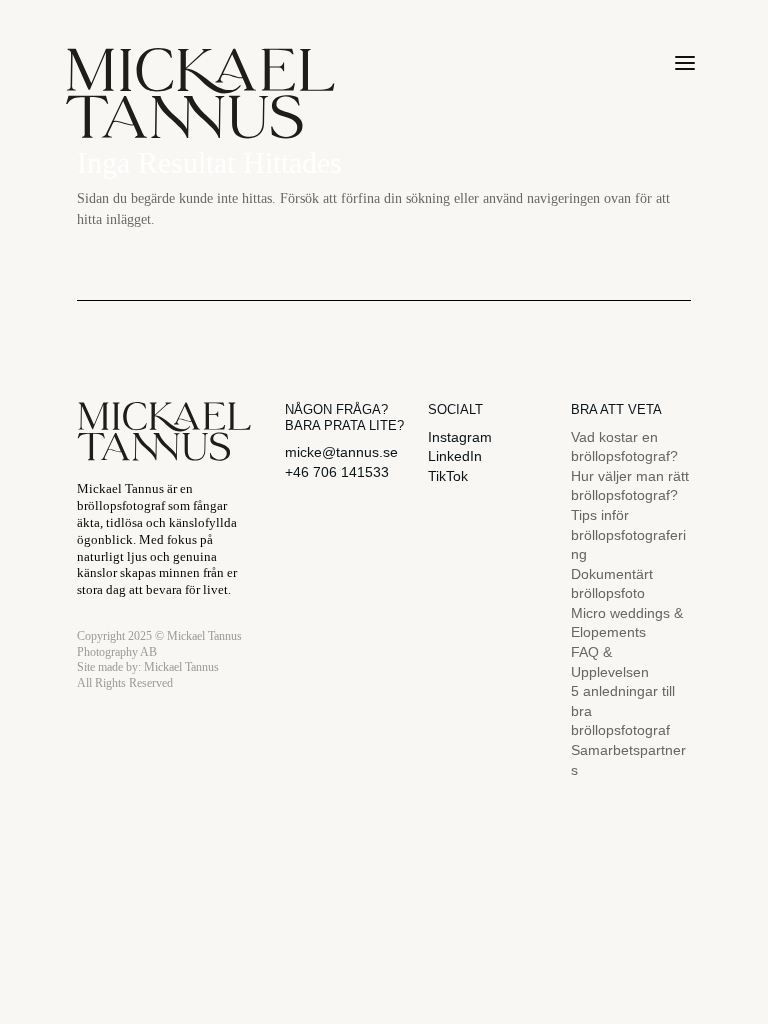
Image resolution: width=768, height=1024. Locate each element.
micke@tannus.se (341, 452)
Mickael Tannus (181, 667)
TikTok (448, 476)
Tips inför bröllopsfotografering (628, 534)
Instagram (460, 437)
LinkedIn (455, 456)
